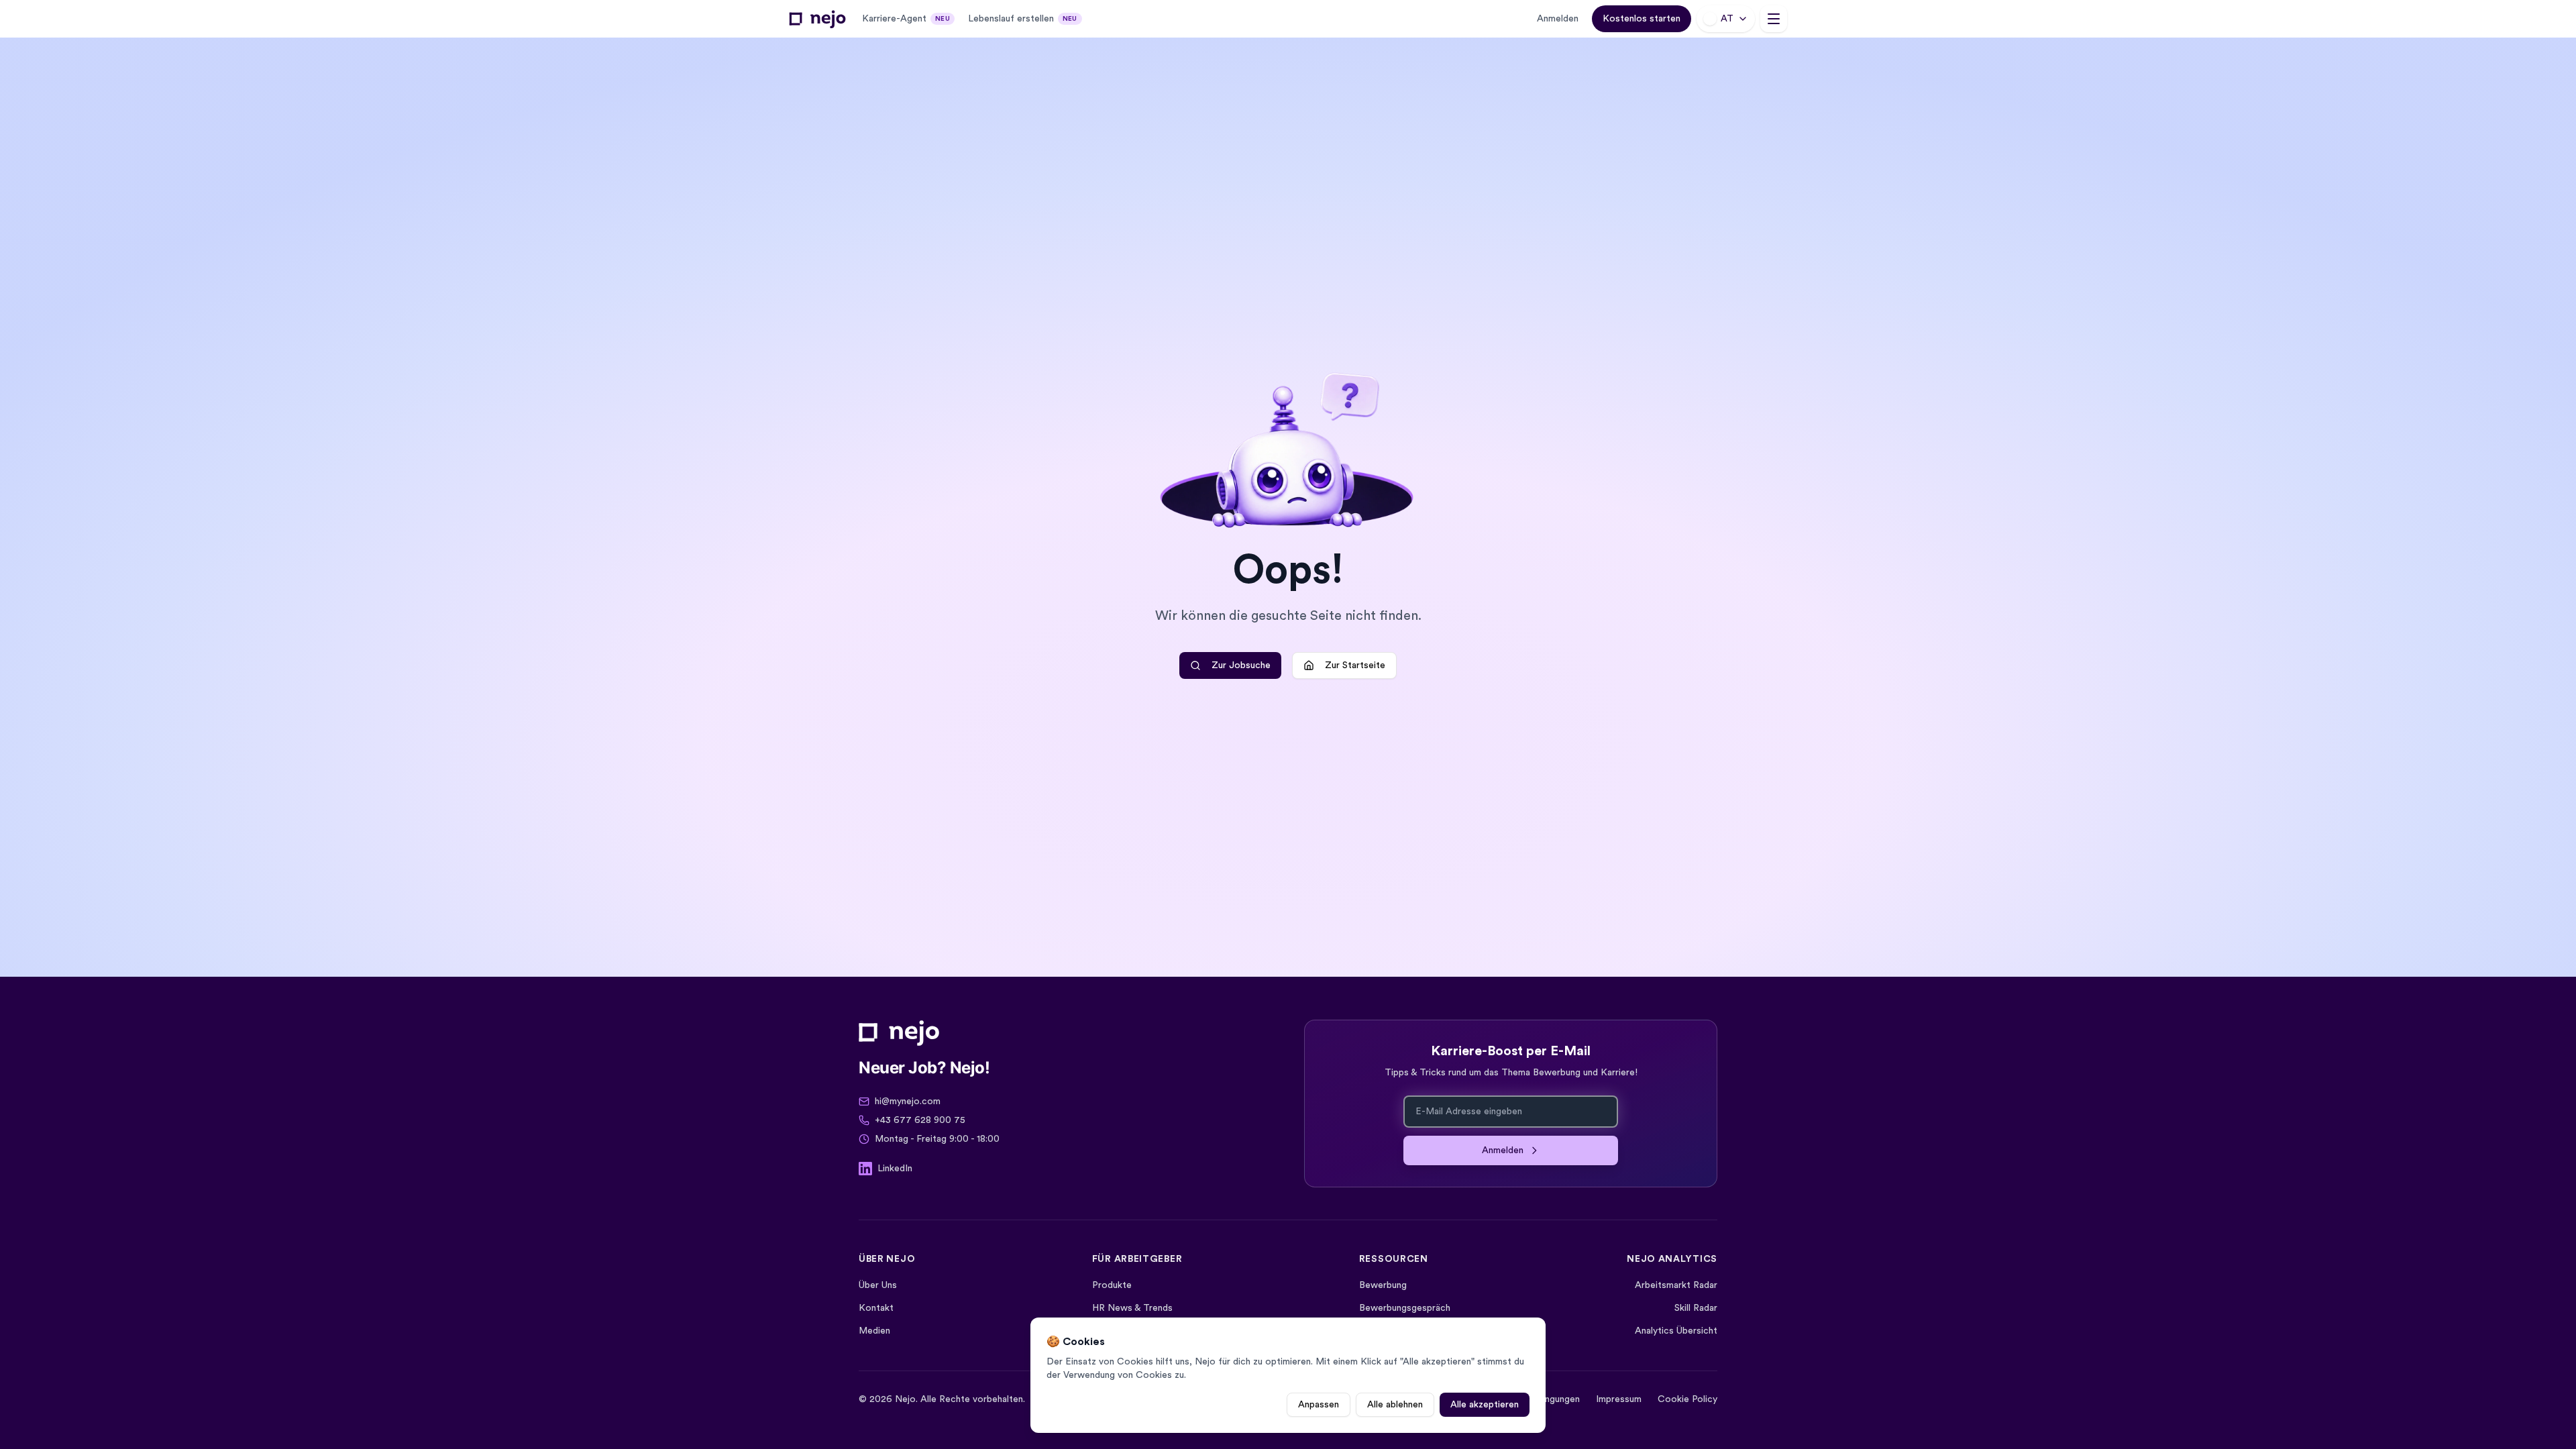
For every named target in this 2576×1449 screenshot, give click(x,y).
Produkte (1112, 1285)
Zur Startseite (1355, 665)
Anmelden (1558, 19)
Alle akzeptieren (1485, 1405)
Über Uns (878, 1285)
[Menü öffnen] (1774, 19)
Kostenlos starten (1642, 19)
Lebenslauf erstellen (1023, 19)
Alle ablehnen (1395, 1405)
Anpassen (1319, 1405)
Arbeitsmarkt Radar (1676, 1285)
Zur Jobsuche (1241, 665)
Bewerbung (1383, 1285)
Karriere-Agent (906, 19)
